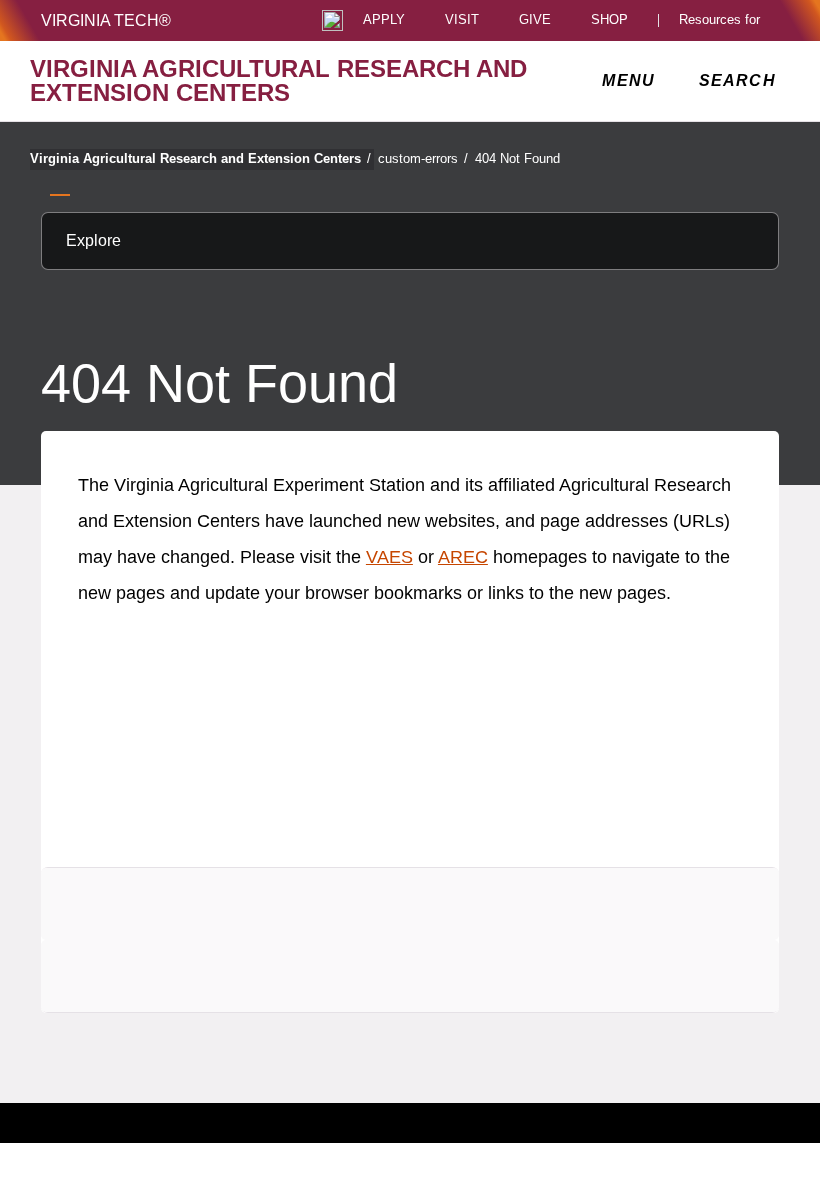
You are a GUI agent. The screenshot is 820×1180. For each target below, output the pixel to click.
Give (535, 20)
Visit (462, 20)
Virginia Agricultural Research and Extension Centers (200, 158)
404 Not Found (517, 158)
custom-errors (423, 158)
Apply (384, 20)
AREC (463, 557)
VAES (389, 557)
